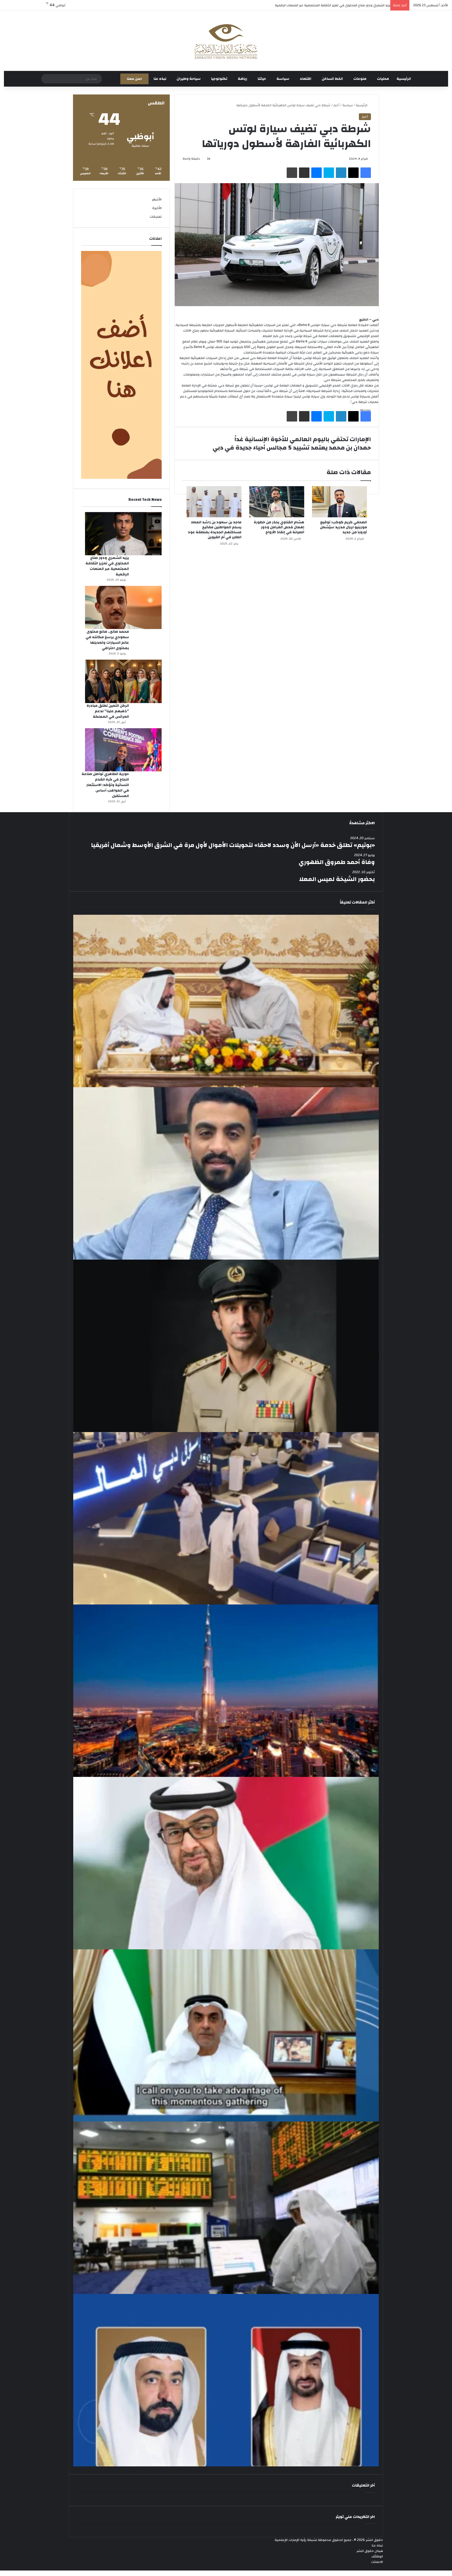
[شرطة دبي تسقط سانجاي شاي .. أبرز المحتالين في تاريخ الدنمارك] (226, 1346)
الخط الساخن (332, 79)
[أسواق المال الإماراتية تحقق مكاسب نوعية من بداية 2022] (226, 2208)
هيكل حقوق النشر (370, 2551)
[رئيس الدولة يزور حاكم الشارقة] (226, 2380)
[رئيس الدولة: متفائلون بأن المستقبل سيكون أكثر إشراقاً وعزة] (226, 1001)
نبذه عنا (160, 79)
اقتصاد (306, 79)
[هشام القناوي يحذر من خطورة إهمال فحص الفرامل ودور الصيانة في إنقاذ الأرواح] (277, 502)
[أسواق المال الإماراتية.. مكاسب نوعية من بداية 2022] (226, 1518)
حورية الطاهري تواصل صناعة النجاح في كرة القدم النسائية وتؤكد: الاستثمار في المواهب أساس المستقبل (105, 785)
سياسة (283, 79)
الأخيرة (157, 208)
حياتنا (262, 79)
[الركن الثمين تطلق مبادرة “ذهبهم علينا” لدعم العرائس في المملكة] (123, 681)
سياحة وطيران (189, 79)
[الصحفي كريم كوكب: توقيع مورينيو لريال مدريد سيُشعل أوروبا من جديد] (340, 502)
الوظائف (377, 2556)
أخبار (336, 105)
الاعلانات (377, 2562)
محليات (383, 79)
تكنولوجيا (219, 79)
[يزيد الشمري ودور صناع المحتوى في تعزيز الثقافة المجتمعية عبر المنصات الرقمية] (123, 534)
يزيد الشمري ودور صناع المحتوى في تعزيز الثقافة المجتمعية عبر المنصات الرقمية (107, 566)
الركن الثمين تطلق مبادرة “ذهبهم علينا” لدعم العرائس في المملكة (341, 5)
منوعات (360, 79)
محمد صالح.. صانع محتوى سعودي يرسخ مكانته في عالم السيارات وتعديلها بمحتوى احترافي (107, 640)
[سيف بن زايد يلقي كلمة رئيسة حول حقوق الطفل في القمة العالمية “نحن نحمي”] (226, 2036)
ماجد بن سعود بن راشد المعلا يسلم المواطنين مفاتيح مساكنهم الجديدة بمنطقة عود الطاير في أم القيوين (215, 530)
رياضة (242, 79)
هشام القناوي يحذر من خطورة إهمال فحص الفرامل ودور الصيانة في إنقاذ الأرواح (279, 527)
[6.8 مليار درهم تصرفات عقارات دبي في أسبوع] (226, 1691)
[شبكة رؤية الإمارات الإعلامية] (226, 41)
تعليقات (156, 217)
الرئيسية (404, 79)
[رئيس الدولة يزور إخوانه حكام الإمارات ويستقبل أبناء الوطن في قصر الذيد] (226, 1863)
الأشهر (157, 199)
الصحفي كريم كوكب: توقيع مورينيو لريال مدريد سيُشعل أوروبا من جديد (343, 527)
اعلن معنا (134, 79)
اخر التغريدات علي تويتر (355, 2517)
